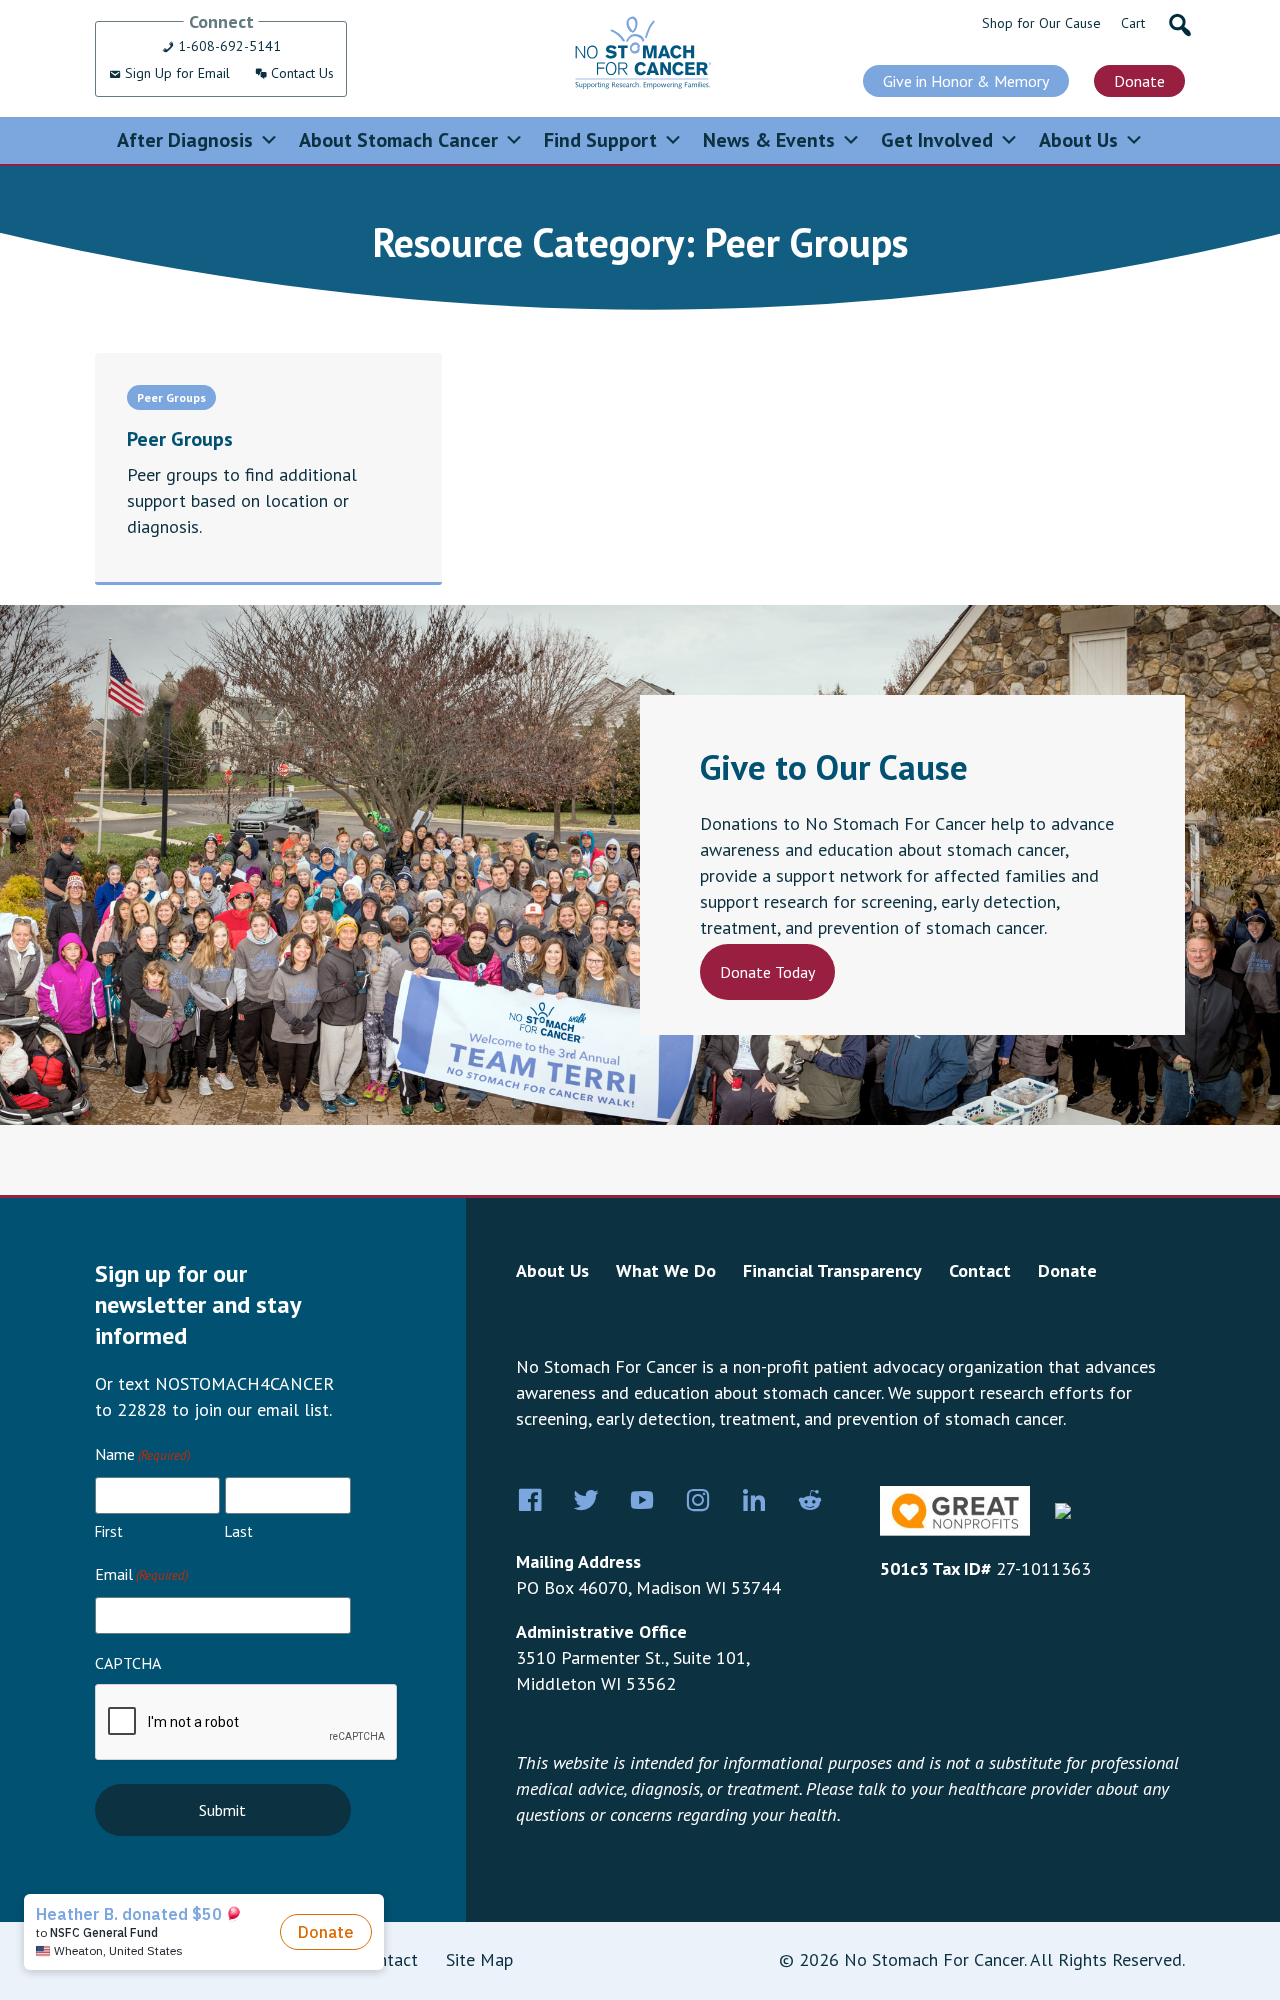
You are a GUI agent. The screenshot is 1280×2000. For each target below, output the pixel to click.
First (109, 1531)
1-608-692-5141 (227, 46)
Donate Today (767, 972)
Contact (980, 1270)
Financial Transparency (832, 1270)
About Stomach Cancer (398, 140)
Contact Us (300, 73)
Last (239, 1531)
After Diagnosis (185, 140)
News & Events (769, 140)
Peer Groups (171, 397)
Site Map (479, 1959)
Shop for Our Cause (1041, 23)
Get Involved (937, 140)
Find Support (600, 140)
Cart (1133, 23)
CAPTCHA (128, 1663)
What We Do (666, 1270)
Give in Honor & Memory (966, 81)
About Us (1078, 140)
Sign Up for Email (175, 73)
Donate (1139, 81)
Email (141, 1574)
